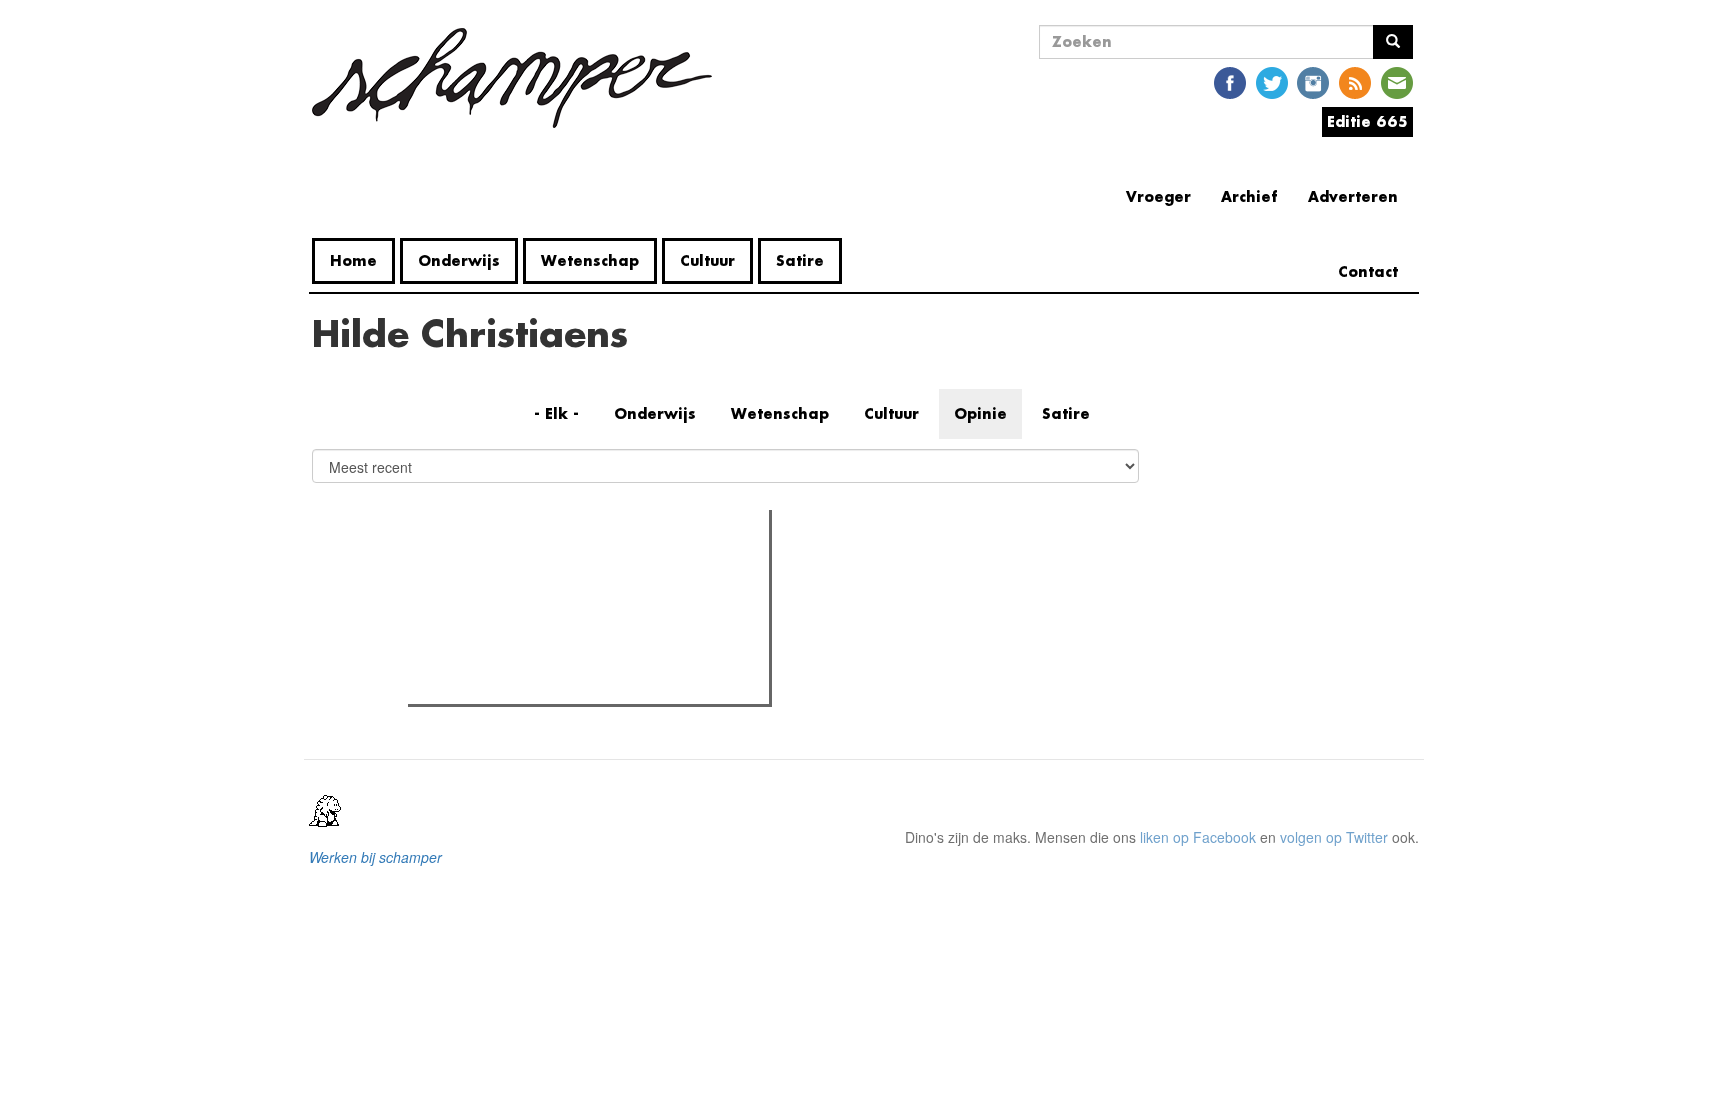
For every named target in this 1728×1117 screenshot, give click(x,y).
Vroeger (1158, 196)
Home (353, 260)
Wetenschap (590, 260)
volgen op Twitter (1334, 837)
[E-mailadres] (1397, 81)
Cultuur (707, 260)
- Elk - (556, 413)
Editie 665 (1367, 121)
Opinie (980, 413)
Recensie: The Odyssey (522, 611)
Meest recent (588, 570)
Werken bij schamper (375, 857)
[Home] (519, 78)
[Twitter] (1272, 81)
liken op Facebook (1198, 837)
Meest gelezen (476, 570)
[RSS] (1355, 81)
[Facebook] (1230, 81)
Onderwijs (459, 260)
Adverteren (1353, 196)
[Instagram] (1313, 81)
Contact (1368, 271)
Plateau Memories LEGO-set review (560, 683)
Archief (1249, 196)
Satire (800, 260)
